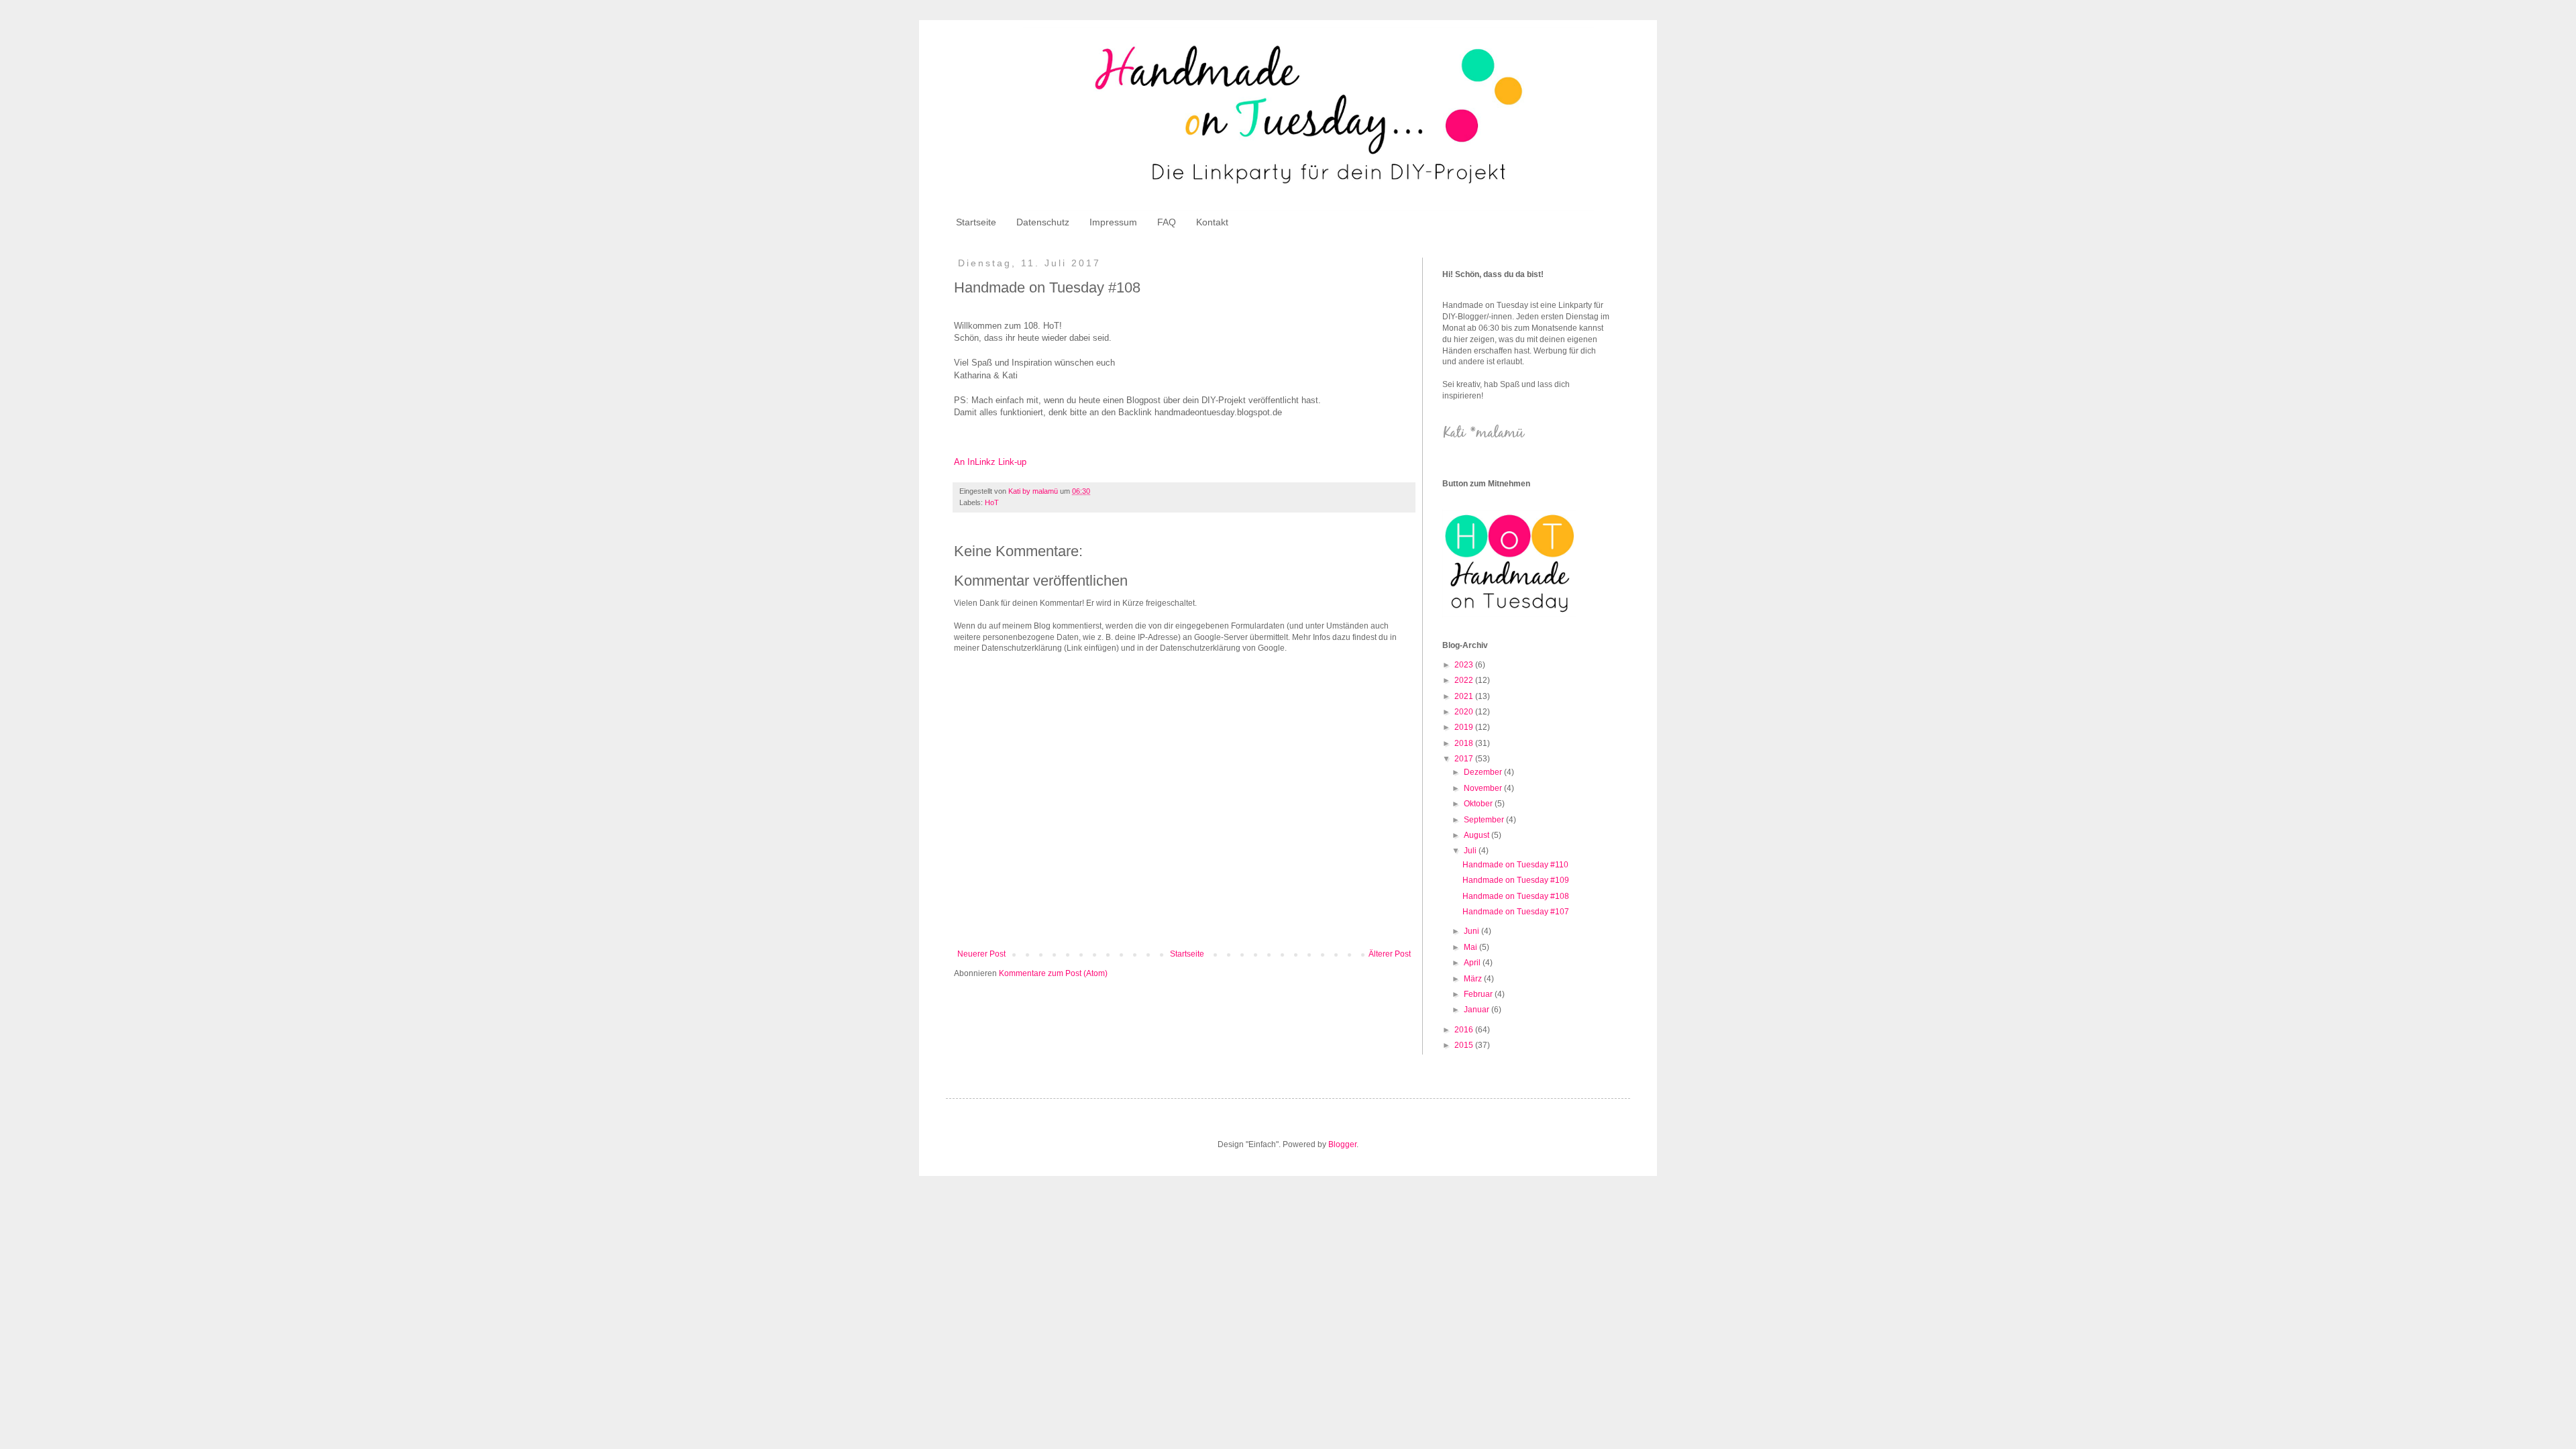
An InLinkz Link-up (990, 462)
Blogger (1342, 1144)
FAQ (1167, 222)
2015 (1465, 1045)
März (1474, 979)
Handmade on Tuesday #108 (1516, 896)
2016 (1465, 1030)
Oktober (1479, 804)
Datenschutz (1043, 222)
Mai (1471, 947)
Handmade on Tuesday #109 (1516, 880)
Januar (1478, 1010)
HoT (992, 502)
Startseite (976, 222)
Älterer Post (1390, 954)
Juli (1471, 851)
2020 (1465, 712)
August (1478, 835)
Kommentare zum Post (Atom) (1053, 973)
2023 (1465, 665)
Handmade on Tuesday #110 (1515, 865)
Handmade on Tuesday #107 (1516, 912)
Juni (1472, 931)
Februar (1479, 994)
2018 (1465, 743)
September (1485, 820)
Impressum (1113, 222)
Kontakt (1212, 222)
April (1473, 963)
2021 (1465, 696)
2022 (1465, 680)
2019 (1465, 727)
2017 (1465, 759)
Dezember (1484, 772)
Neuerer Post (981, 954)
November (1484, 788)
